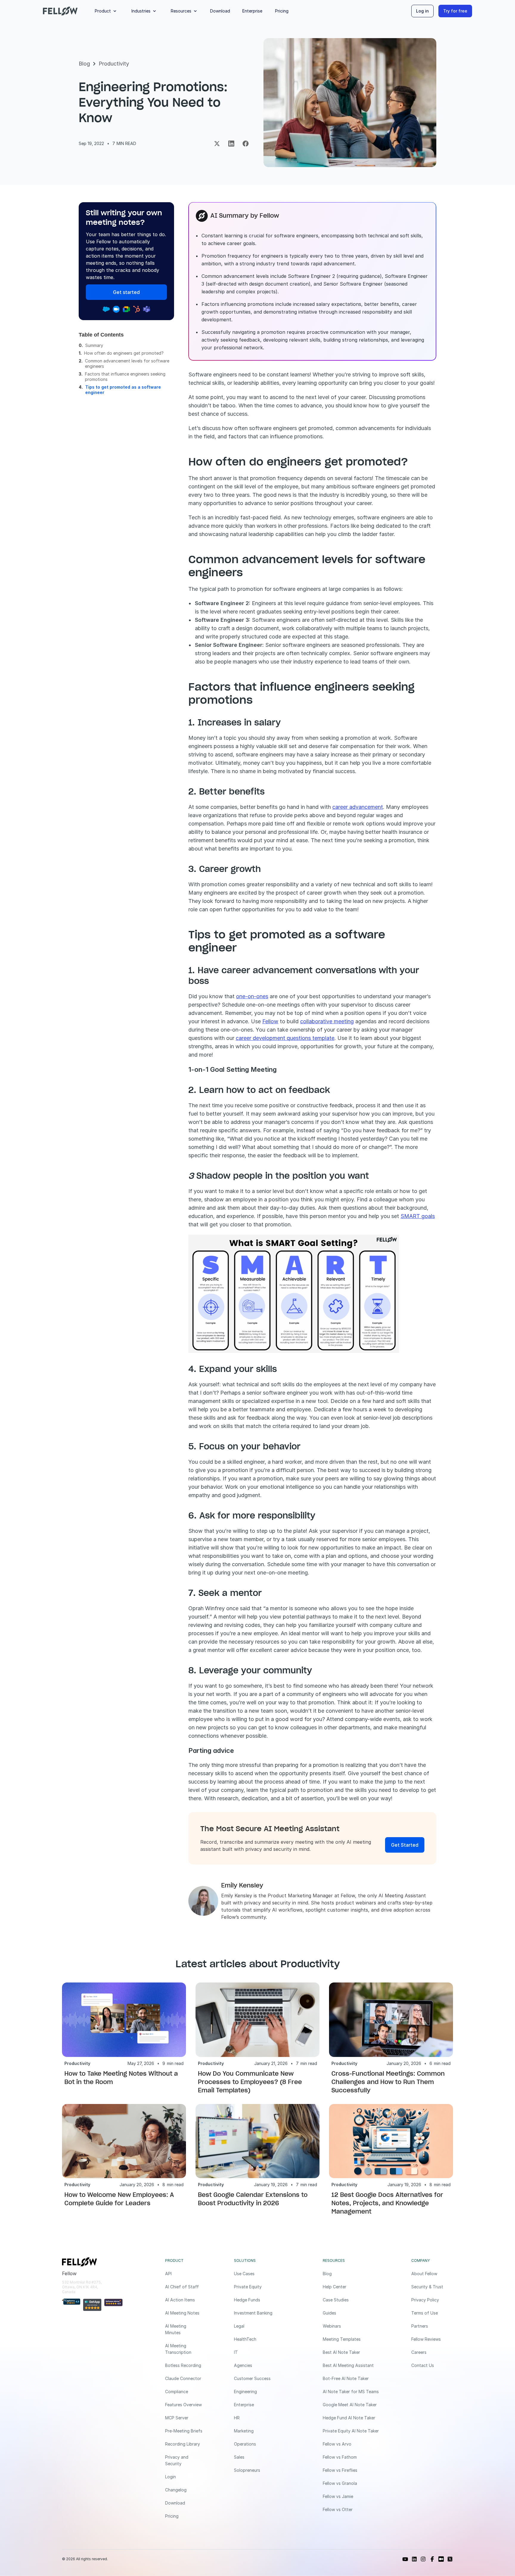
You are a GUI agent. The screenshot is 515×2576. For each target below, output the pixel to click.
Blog (84, 64)
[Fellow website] (60, 11)
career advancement (358, 807)
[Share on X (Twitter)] (217, 144)
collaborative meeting (327, 1021)
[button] (107, 11)
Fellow (270, 1021)
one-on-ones (252, 996)
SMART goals (418, 1216)
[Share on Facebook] (246, 144)
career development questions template (285, 1038)
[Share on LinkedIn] (231, 144)
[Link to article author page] (203, 1901)
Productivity (114, 64)
